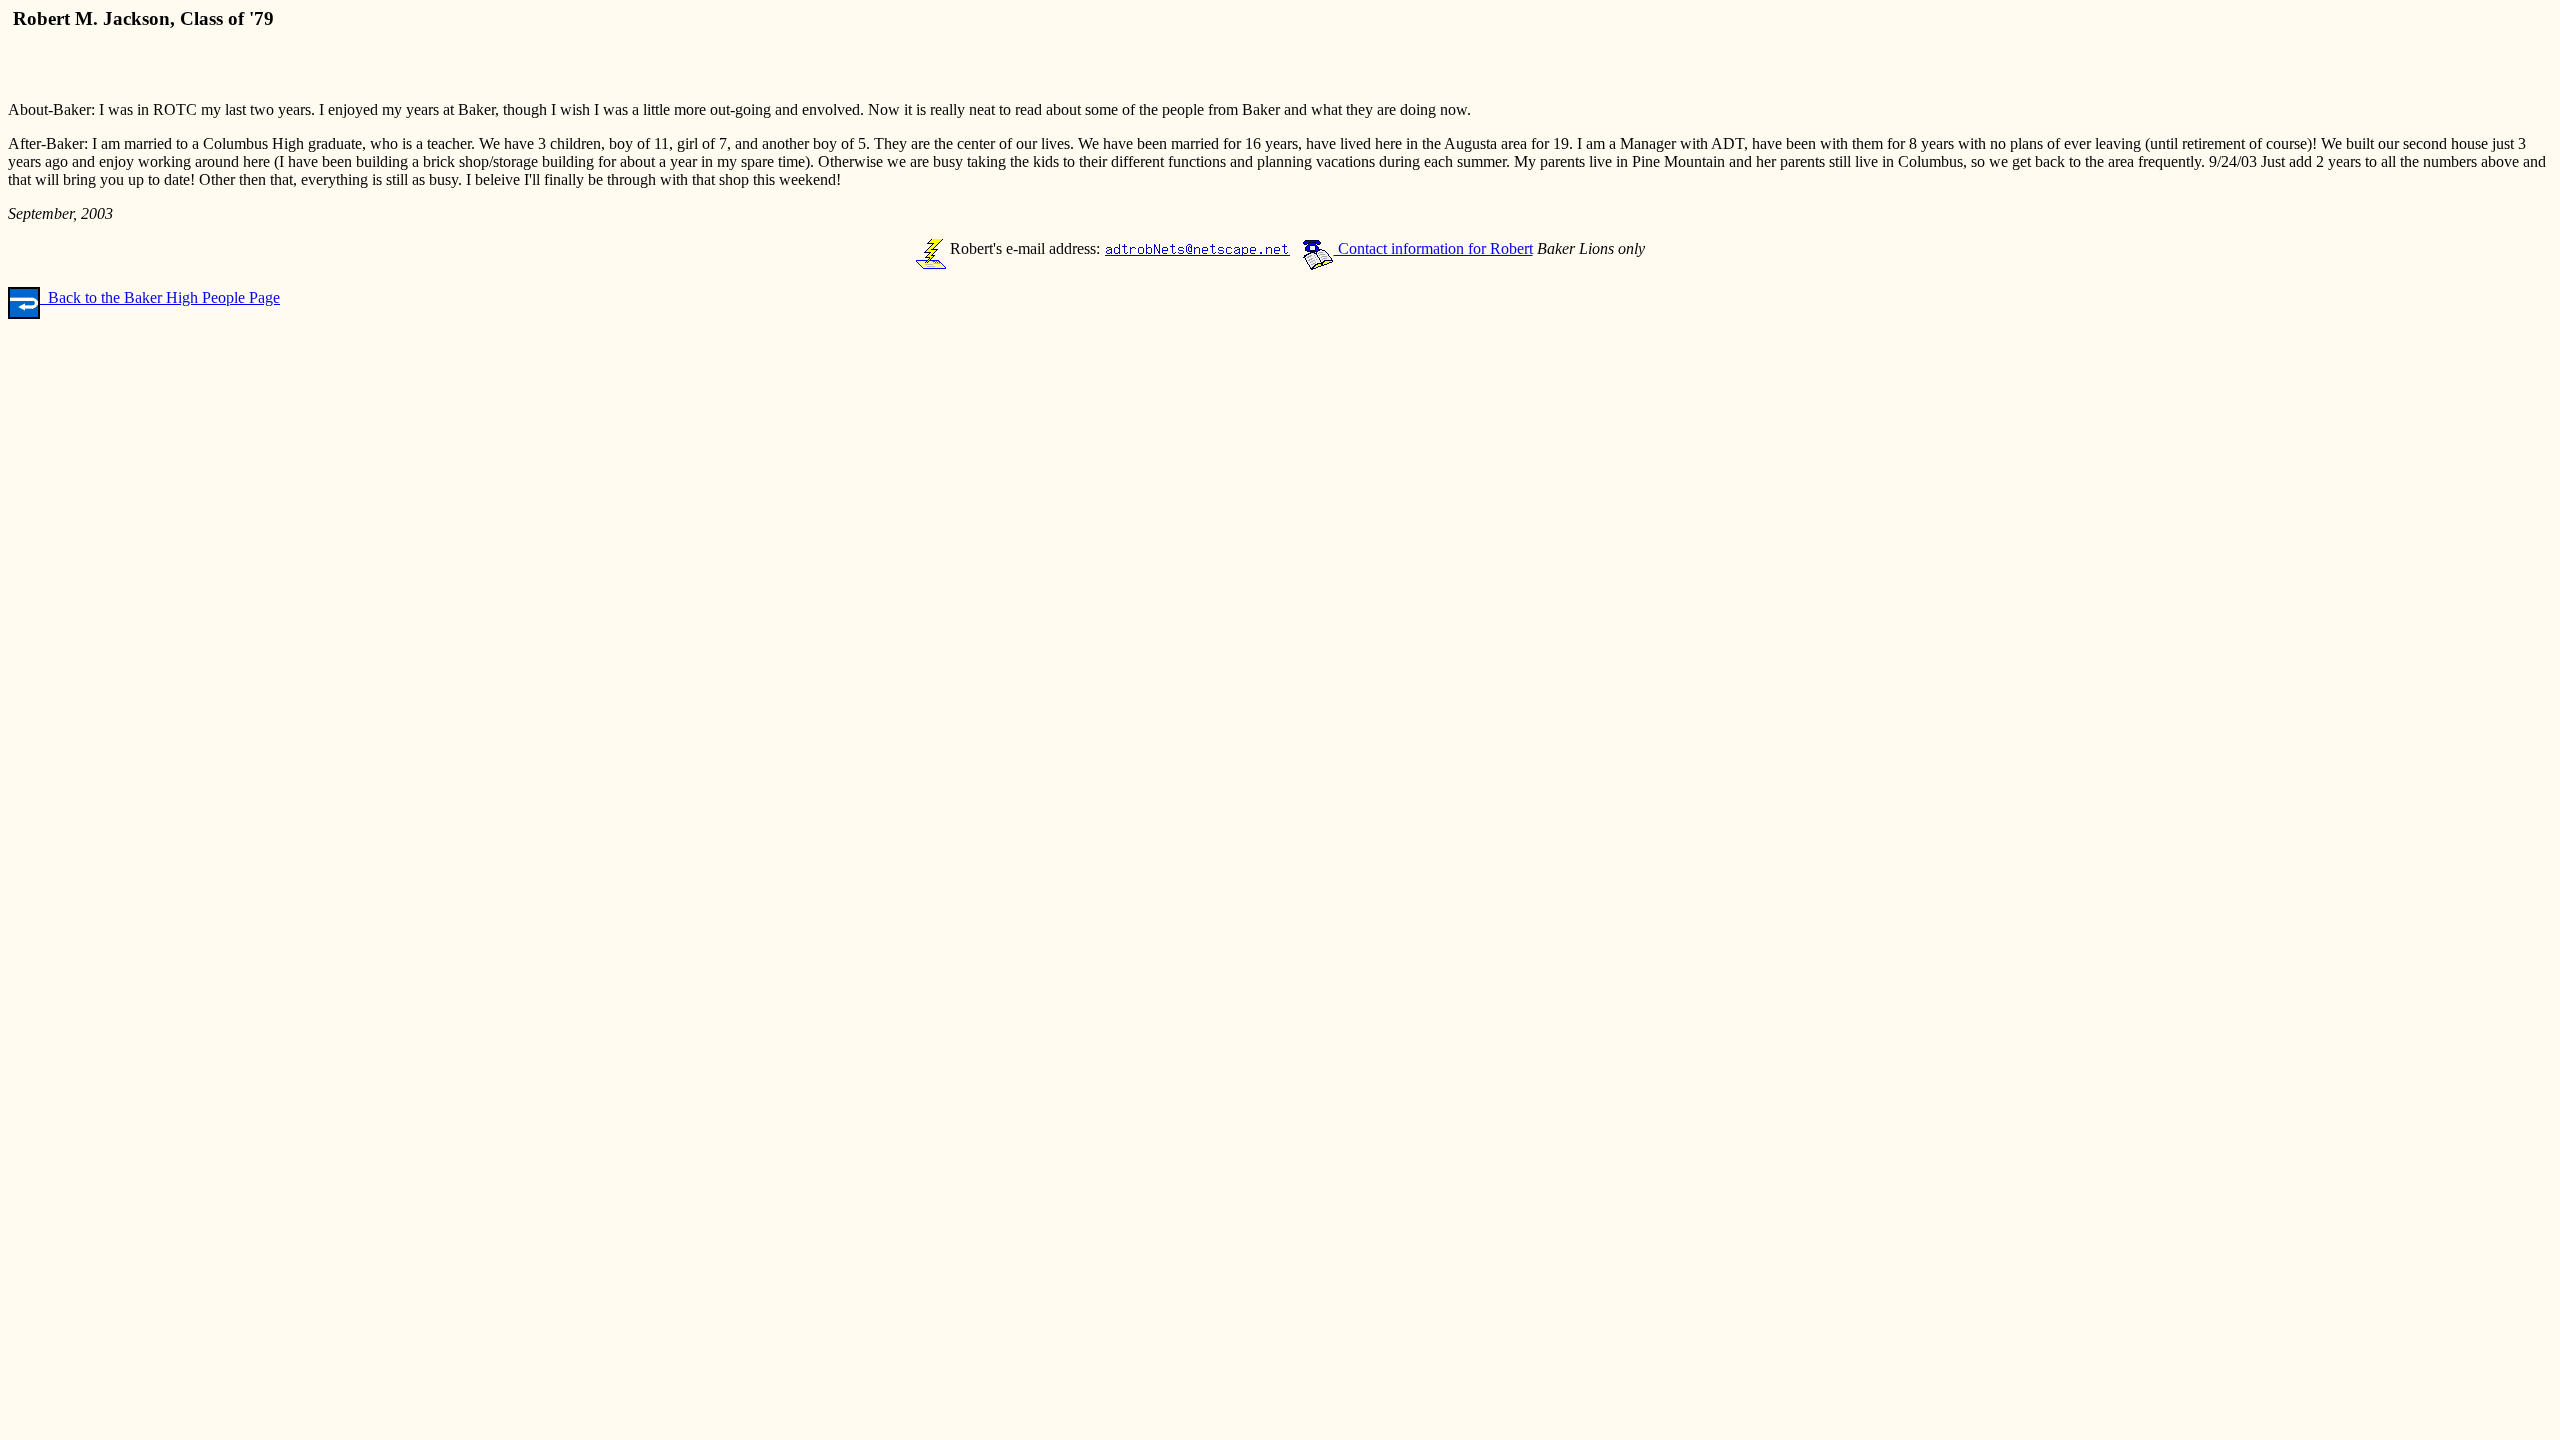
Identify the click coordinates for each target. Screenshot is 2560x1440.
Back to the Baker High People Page (160, 297)
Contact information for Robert (1433, 248)
